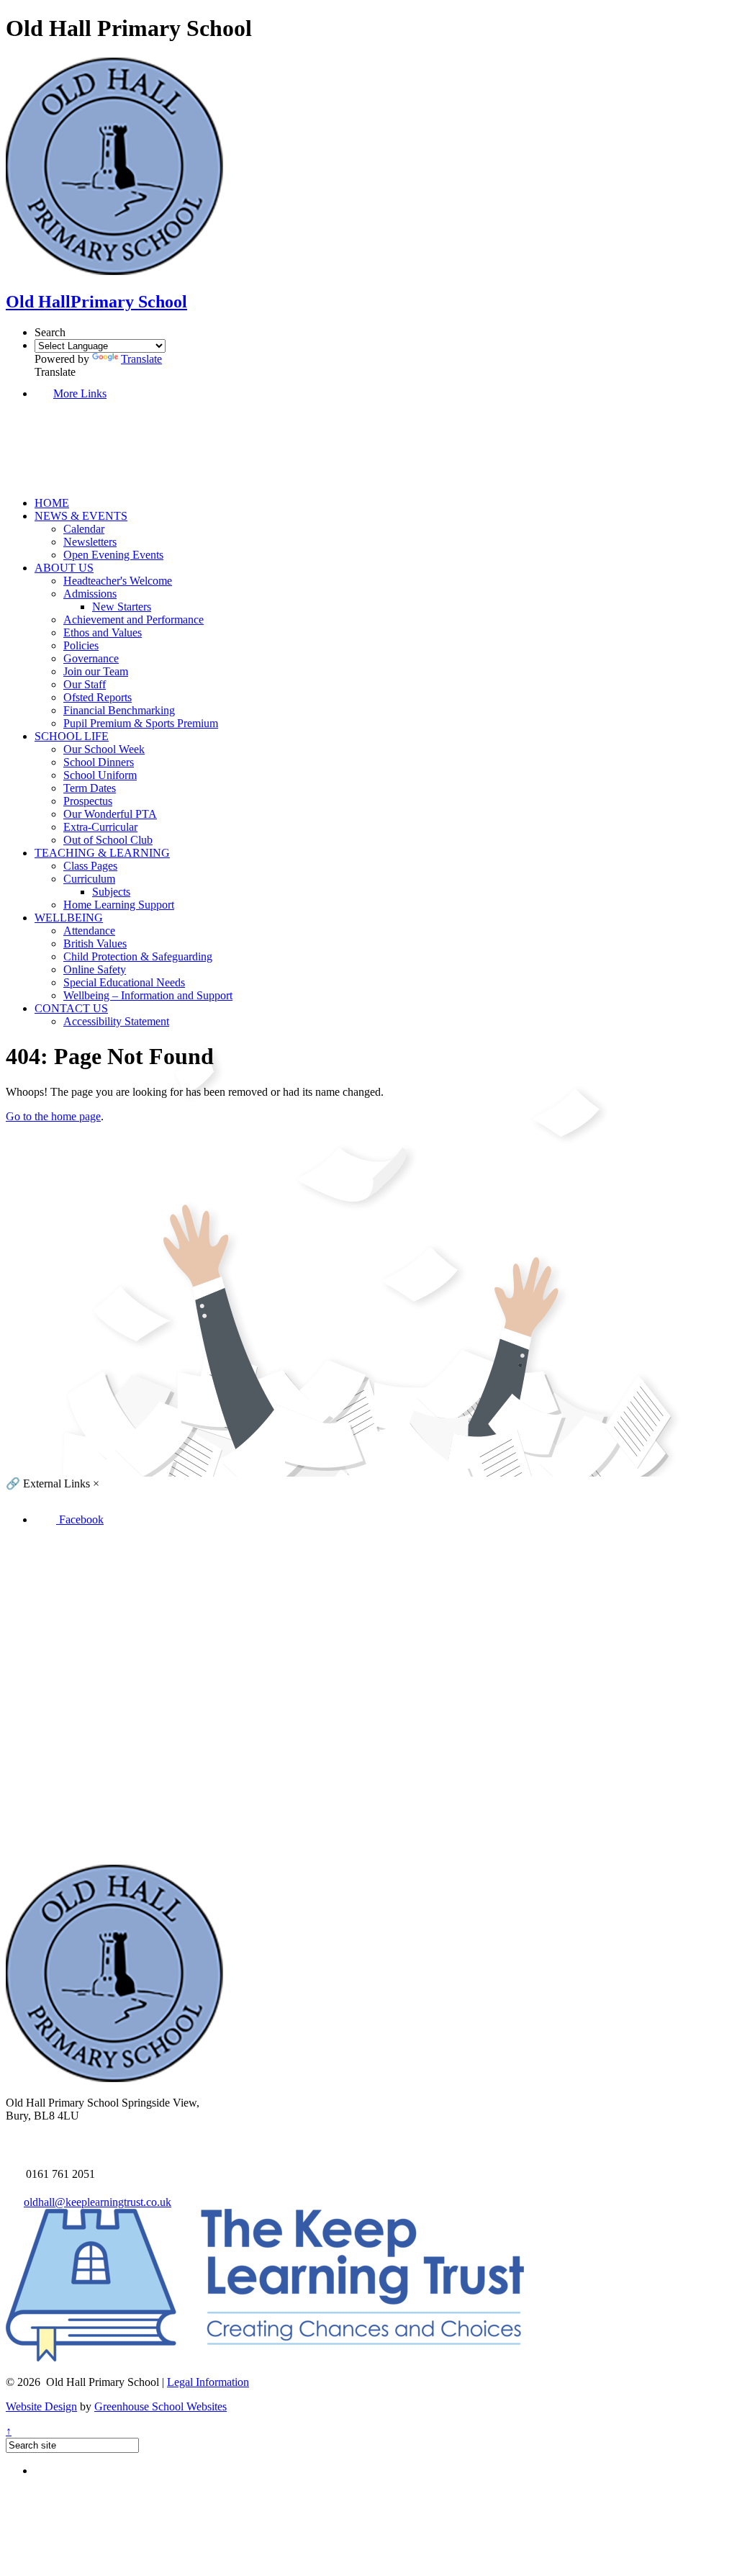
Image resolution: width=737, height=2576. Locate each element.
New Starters (122, 607)
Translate (141, 359)
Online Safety (95, 969)
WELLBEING (69, 918)
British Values (95, 944)
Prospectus (88, 801)
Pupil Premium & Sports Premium (141, 723)
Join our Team (96, 671)
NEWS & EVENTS (81, 516)
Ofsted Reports (98, 697)
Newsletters (90, 542)
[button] (94, 478)
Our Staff (85, 684)
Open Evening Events (113, 555)
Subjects (111, 892)
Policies (81, 645)
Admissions (90, 594)
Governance (91, 658)
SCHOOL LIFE (72, 736)
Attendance (89, 931)
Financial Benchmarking (119, 710)
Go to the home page (53, 1116)
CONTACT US (71, 1008)
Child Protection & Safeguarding (138, 956)
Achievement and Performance (134, 620)
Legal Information (208, 2382)
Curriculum (89, 879)
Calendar (84, 529)
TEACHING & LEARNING (102, 853)
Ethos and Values (103, 632)
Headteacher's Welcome (118, 581)
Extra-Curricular (100, 827)
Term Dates (90, 788)
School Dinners (99, 762)
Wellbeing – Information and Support (148, 995)
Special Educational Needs (124, 982)
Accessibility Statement (116, 1021)
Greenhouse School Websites (160, 2406)
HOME (52, 503)
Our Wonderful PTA (110, 814)
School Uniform (100, 775)
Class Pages (90, 866)
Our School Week (104, 749)
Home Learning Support (119, 905)
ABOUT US (64, 568)
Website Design (41, 2406)
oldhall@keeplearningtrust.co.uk (98, 2202)
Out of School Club (108, 840)
